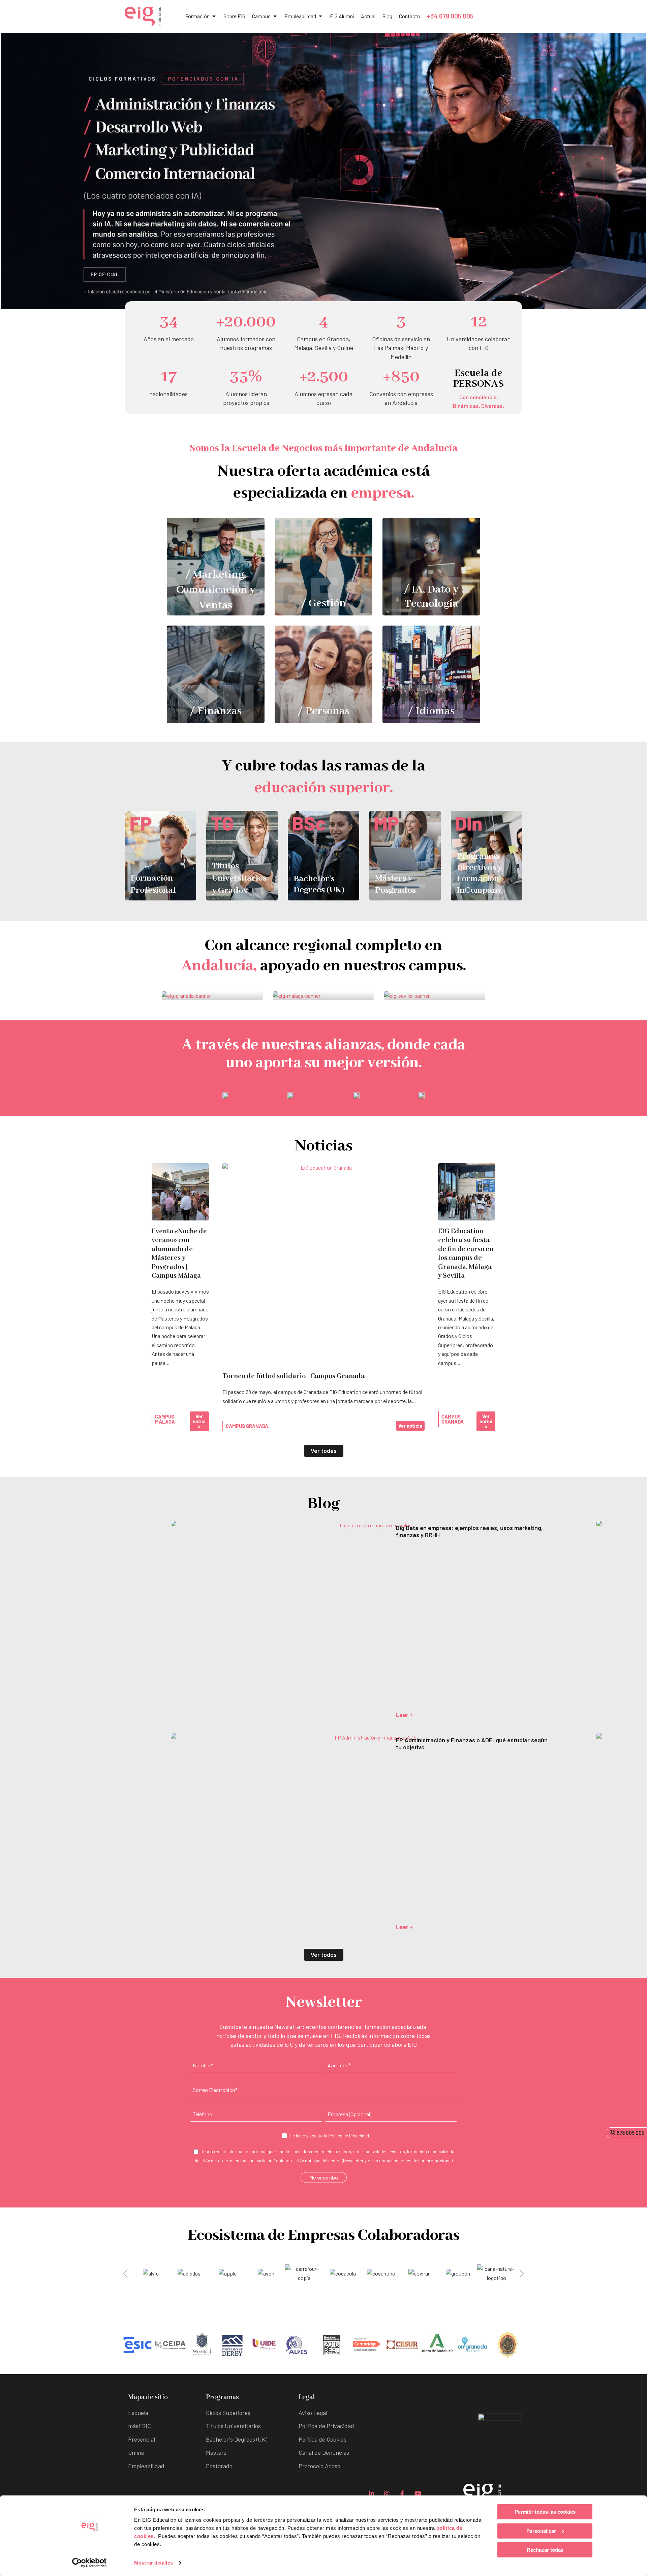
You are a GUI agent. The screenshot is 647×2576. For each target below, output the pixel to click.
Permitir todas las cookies (545, 2512)
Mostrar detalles (153, 2563)
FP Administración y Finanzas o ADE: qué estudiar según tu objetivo (472, 1744)
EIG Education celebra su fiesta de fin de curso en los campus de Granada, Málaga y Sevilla (466, 1254)
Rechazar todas (545, 2550)
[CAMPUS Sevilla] (435, 996)
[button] (126, 2273)
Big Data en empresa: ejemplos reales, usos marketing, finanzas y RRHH (469, 1531)
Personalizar (541, 2531)
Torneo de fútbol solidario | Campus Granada (294, 1376)
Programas (222, 2397)
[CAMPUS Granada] (212, 996)
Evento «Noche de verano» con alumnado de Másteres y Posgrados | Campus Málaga (179, 1254)
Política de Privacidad (349, 2136)
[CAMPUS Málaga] (323, 996)
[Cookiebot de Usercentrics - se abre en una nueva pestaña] (89, 2563)
